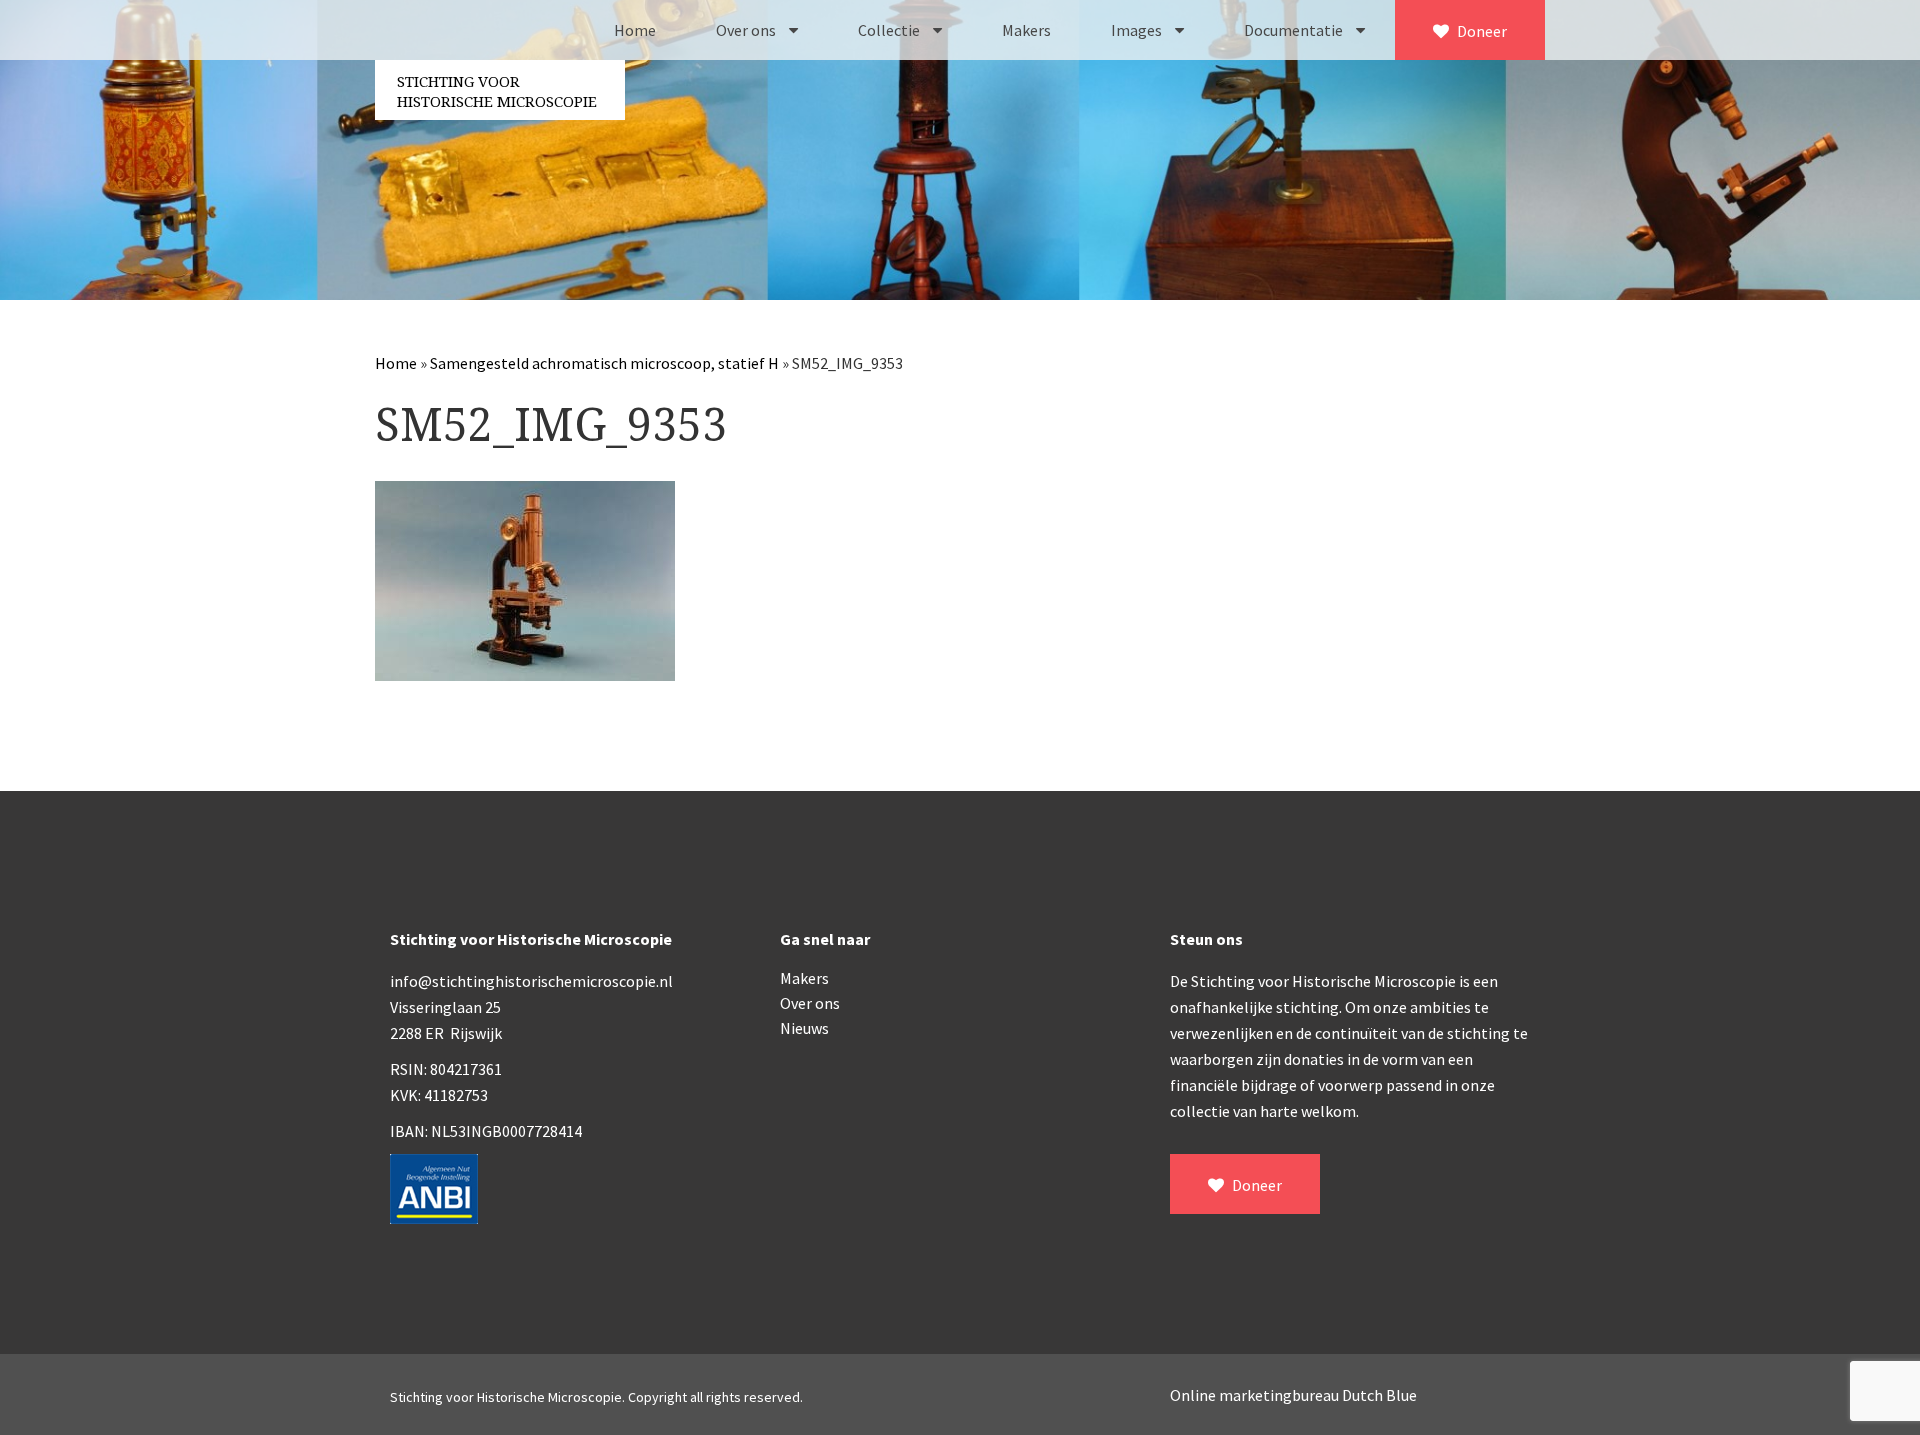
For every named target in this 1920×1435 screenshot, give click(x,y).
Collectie (890, 30)
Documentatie (1295, 30)
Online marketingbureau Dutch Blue (1293, 1395)
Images (1138, 30)
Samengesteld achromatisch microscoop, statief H (604, 363)
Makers (1026, 30)
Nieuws (804, 1028)
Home (635, 30)
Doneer (1480, 31)
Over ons (747, 30)
